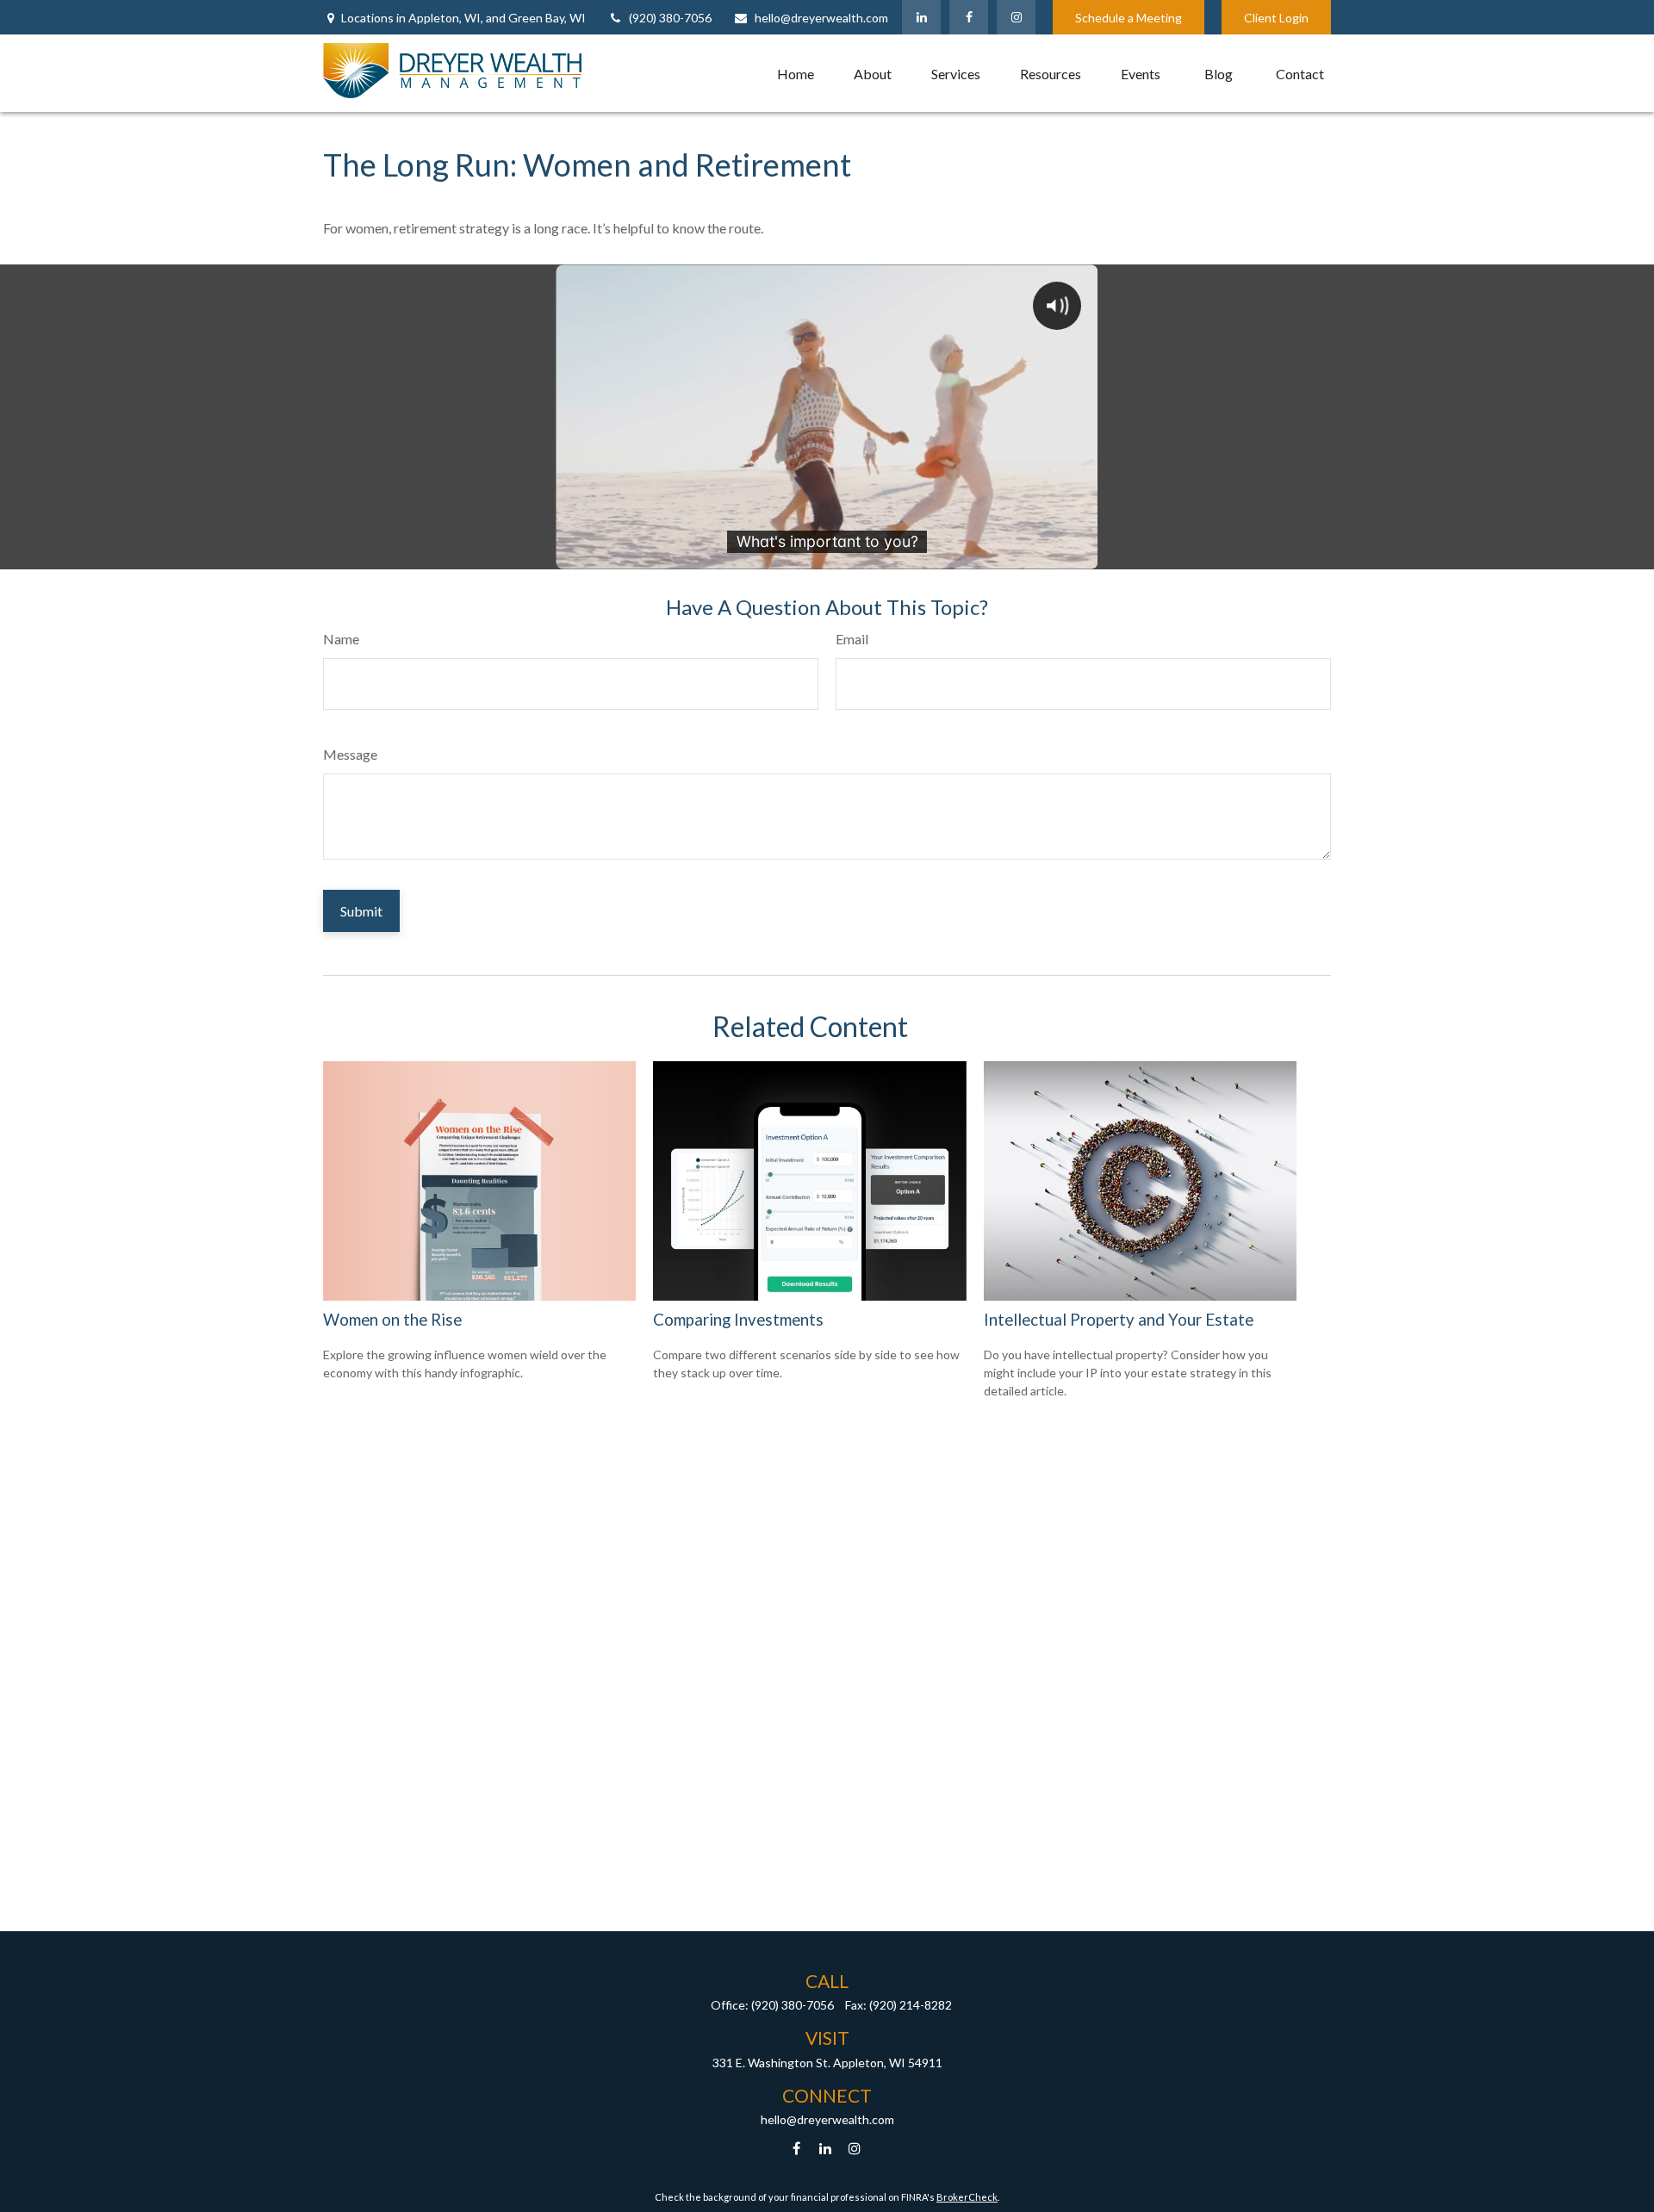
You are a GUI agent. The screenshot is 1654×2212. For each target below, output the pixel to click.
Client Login (1276, 18)
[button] (796, 73)
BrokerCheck (967, 2197)
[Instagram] (855, 2149)
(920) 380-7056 (670, 18)
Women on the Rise (392, 1320)
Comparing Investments (738, 1320)
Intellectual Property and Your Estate (1119, 1320)
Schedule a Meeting (1129, 18)
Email (852, 639)
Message (350, 754)
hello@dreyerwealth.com (821, 18)
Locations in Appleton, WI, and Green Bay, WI (463, 18)
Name (341, 639)
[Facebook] (969, 17)
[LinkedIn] (921, 17)
